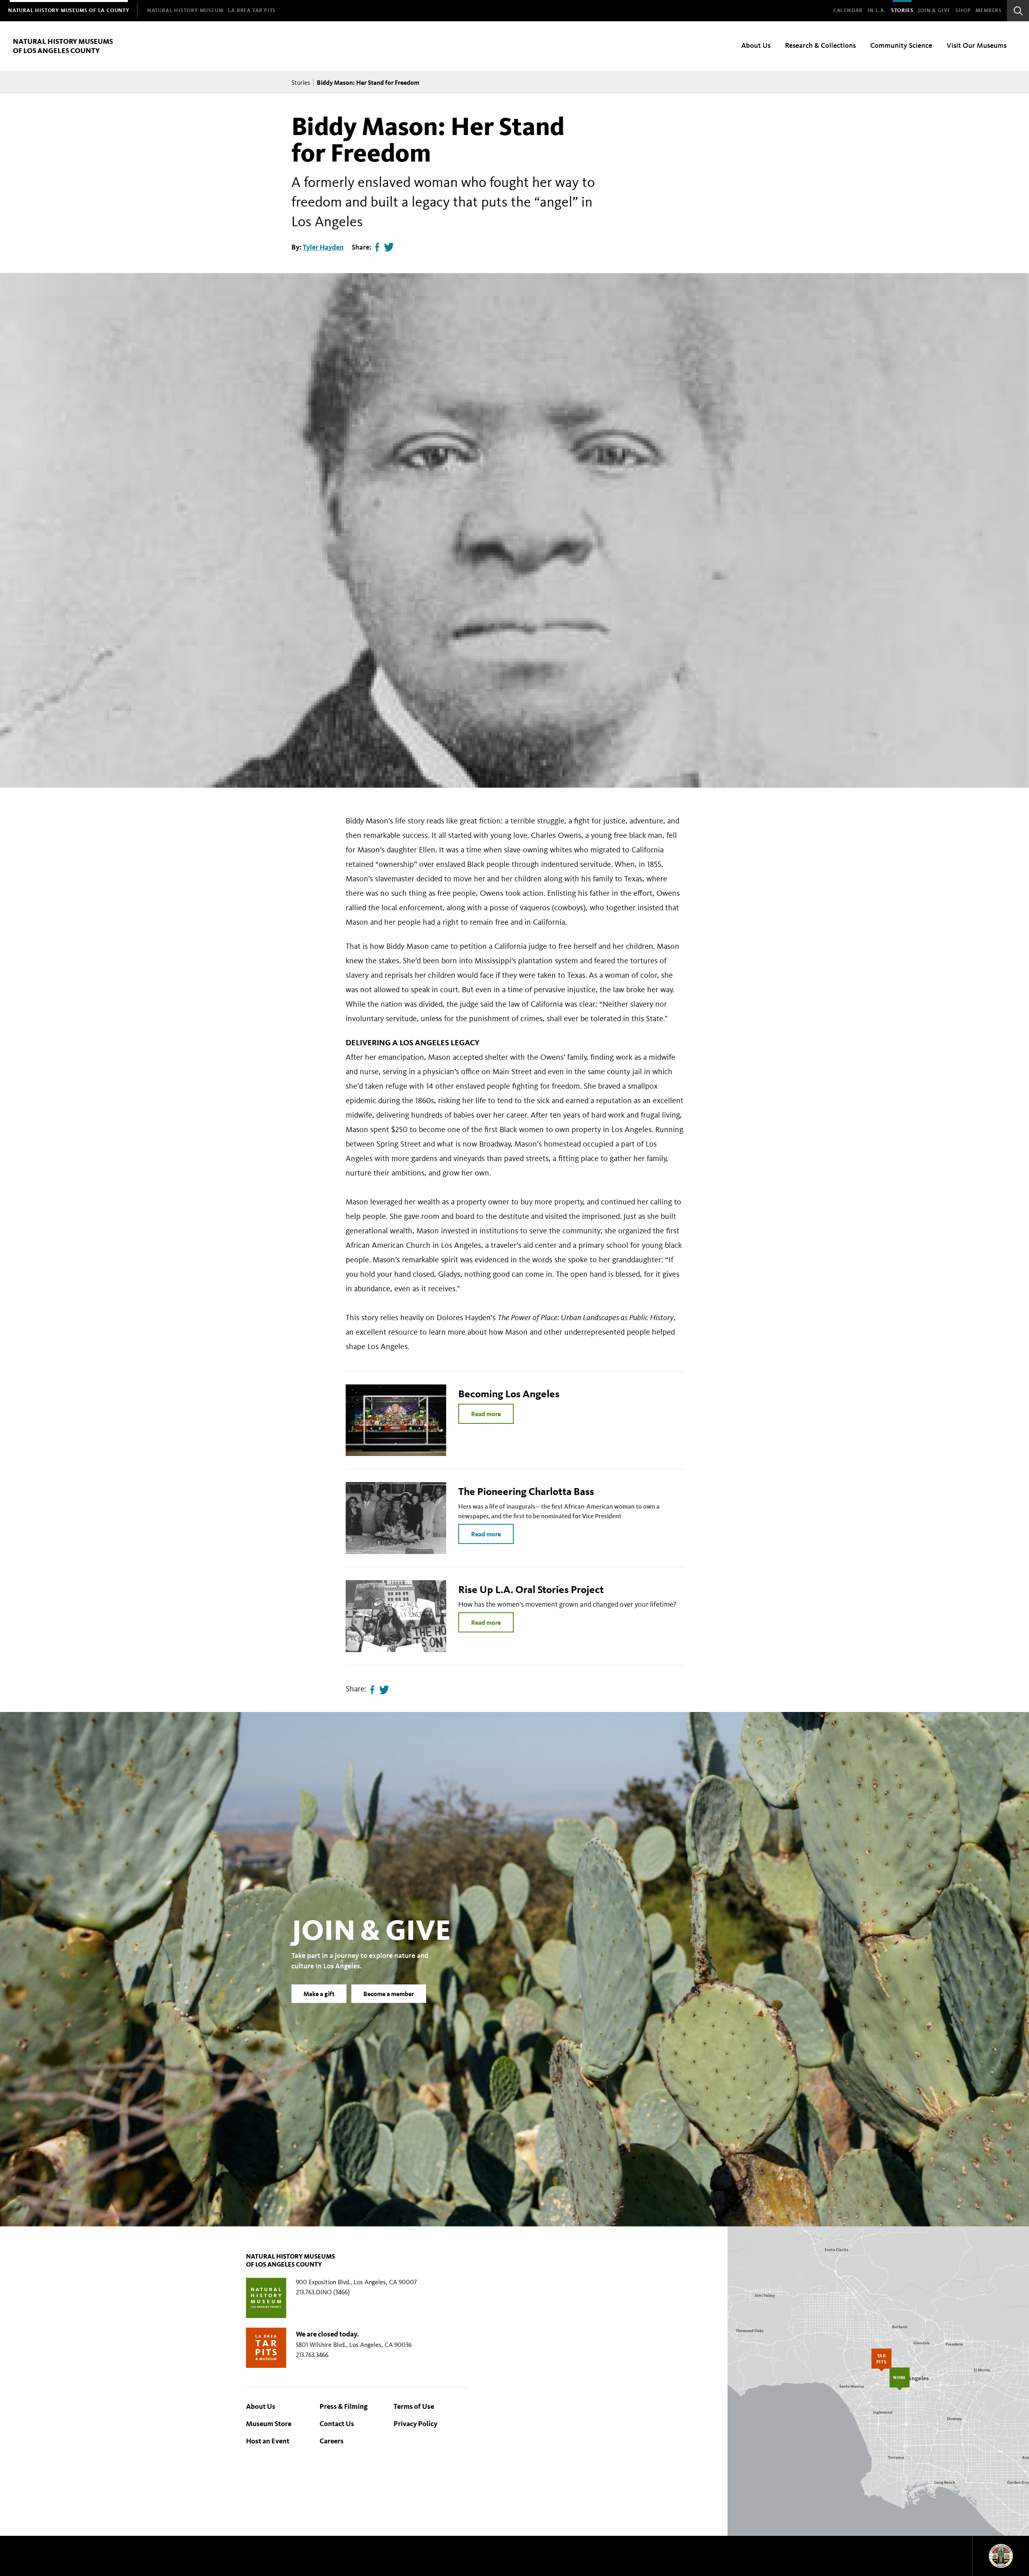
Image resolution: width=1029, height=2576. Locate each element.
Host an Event (268, 2441)
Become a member (389, 1994)
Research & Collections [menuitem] (820, 45)
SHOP (963, 10)
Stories (902, 10)
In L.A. (877, 10)
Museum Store (269, 2424)
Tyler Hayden (323, 247)
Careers (332, 2441)
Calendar (848, 10)
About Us (261, 2406)
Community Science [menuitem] (901, 45)
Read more (486, 1414)
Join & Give (934, 10)
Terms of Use (414, 2406)
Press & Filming (344, 2406)
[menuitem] (69, 11)
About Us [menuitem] (756, 45)
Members (989, 10)
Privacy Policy (415, 2424)
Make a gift (319, 1994)
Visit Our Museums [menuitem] (977, 45)
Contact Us (337, 2424)
